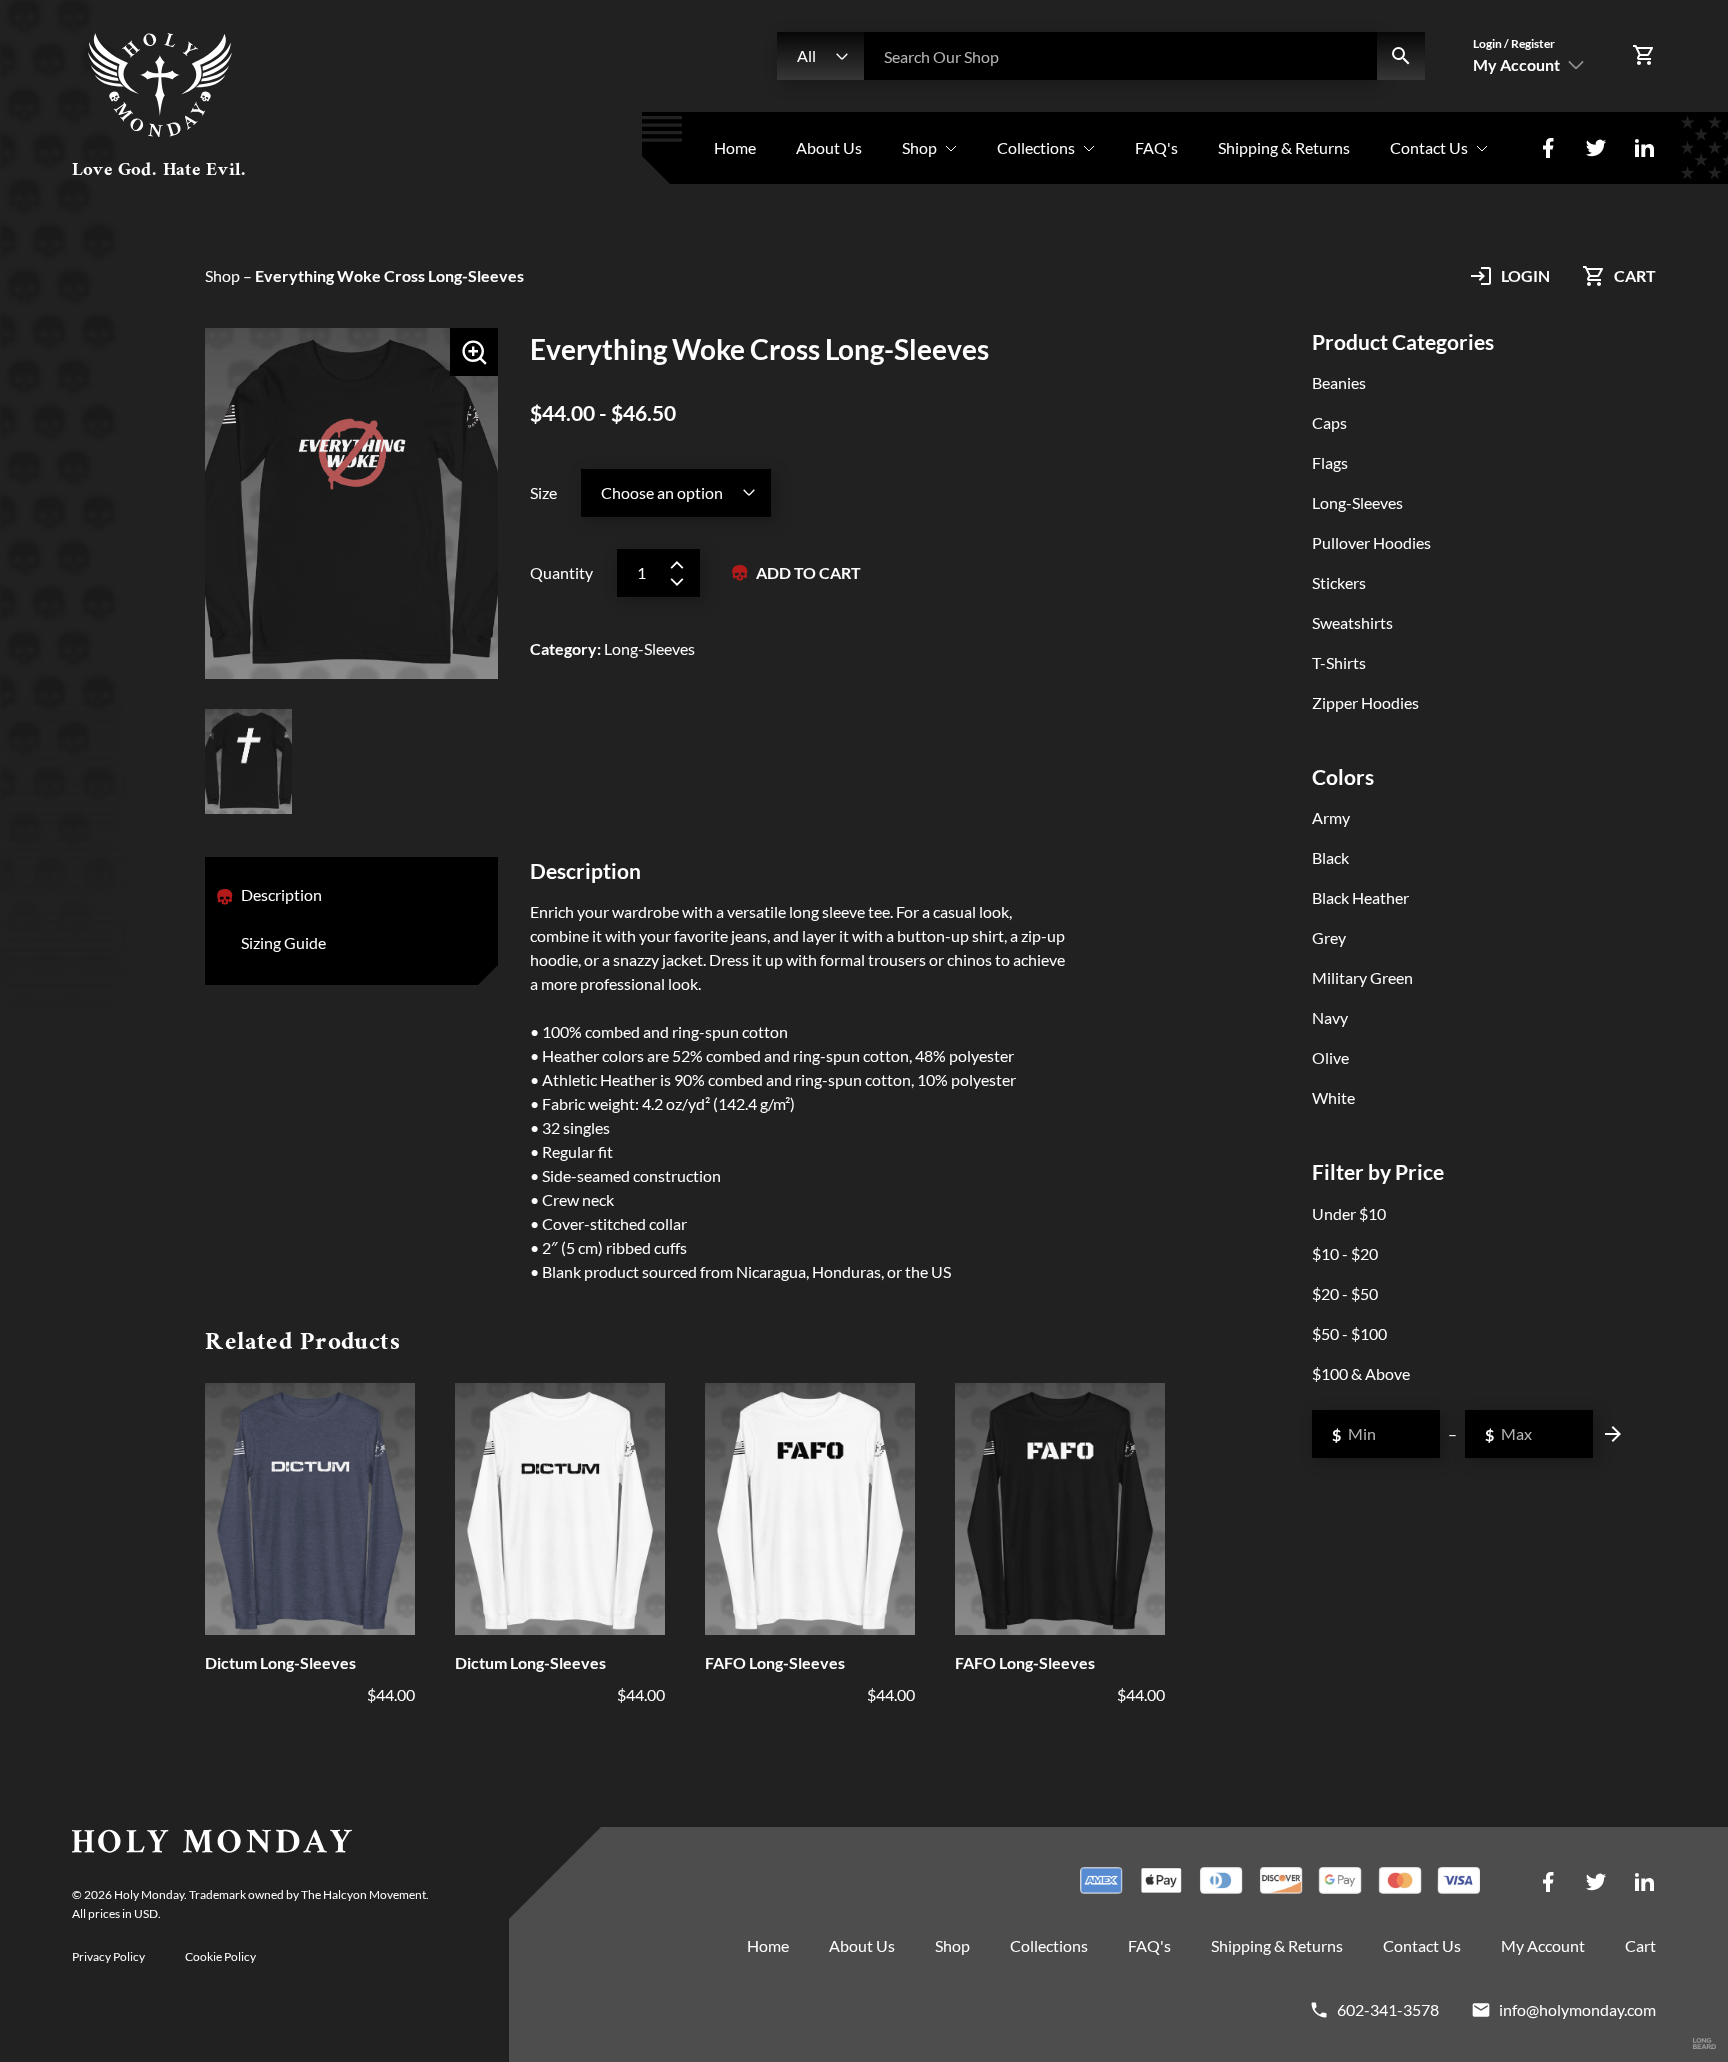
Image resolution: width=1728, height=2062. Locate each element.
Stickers (1339, 582)
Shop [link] (919, 147)
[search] (1401, 56)
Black (1330, 857)
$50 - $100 (1349, 1333)
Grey (1329, 937)
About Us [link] (829, 147)
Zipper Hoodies (1365, 702)
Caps (1329, 422)
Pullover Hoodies (1371, 542)
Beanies (1339, 382)
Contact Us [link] (1429, 147)
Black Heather (1360, 897)
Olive (1330, 1057)
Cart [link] (1640, 1945)
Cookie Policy (220, 1956)
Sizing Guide (283, 942)
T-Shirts (1339, 662)
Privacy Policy (108, 1956)
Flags (1330, 462)
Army (1331, 817)
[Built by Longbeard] (1704, 2044)
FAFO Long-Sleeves (775, 1662)
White (1333, 1097)
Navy (1330, 1017)
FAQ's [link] (1156, 147)
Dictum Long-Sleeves (280, 1662)
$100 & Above (1361, 1373)
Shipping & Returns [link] (1284, 147)
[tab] (281, 897)
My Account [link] (1543, 1945)
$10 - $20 (1345, 1253)
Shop (222, 275)
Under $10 (1349, 1213)
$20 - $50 (1345, 1293)
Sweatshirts (1352, 622)
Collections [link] (1036, 147)
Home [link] (735, 147)
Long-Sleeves (1357, 502)
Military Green (1362, 977)
